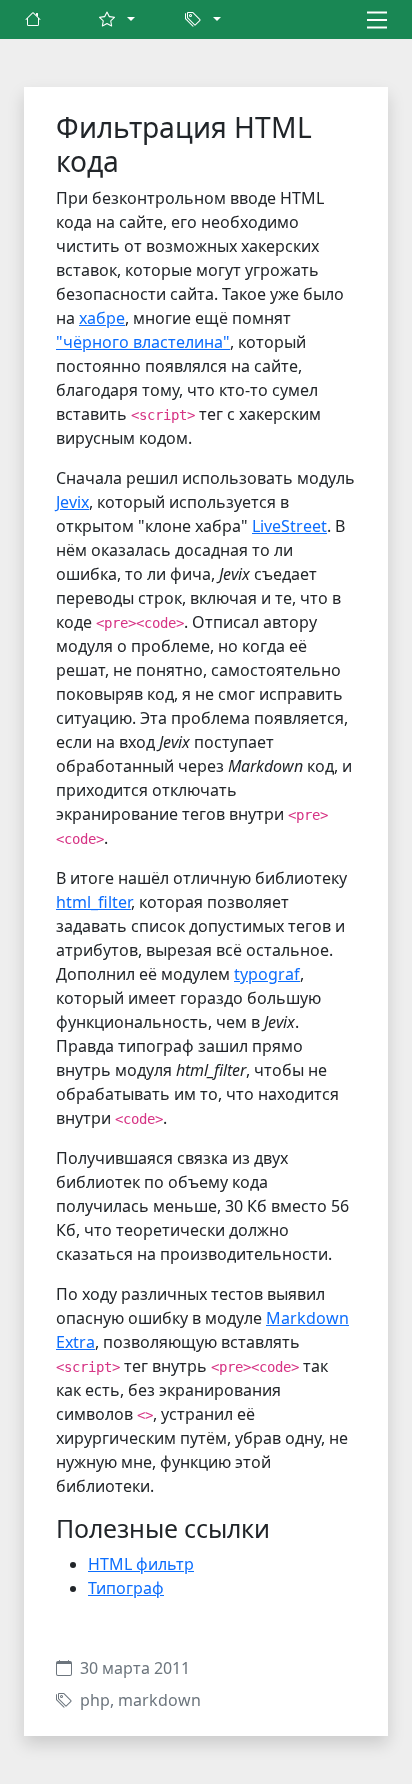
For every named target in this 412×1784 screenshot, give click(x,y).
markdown (159, 1700)
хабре (102, 318)
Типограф (126, 1588)
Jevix (72, 502)
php (95, 1700)
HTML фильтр (141, 1564)
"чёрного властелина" (143, 342)
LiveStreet (289, 526)
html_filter (93, 902)
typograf (267, 974)
